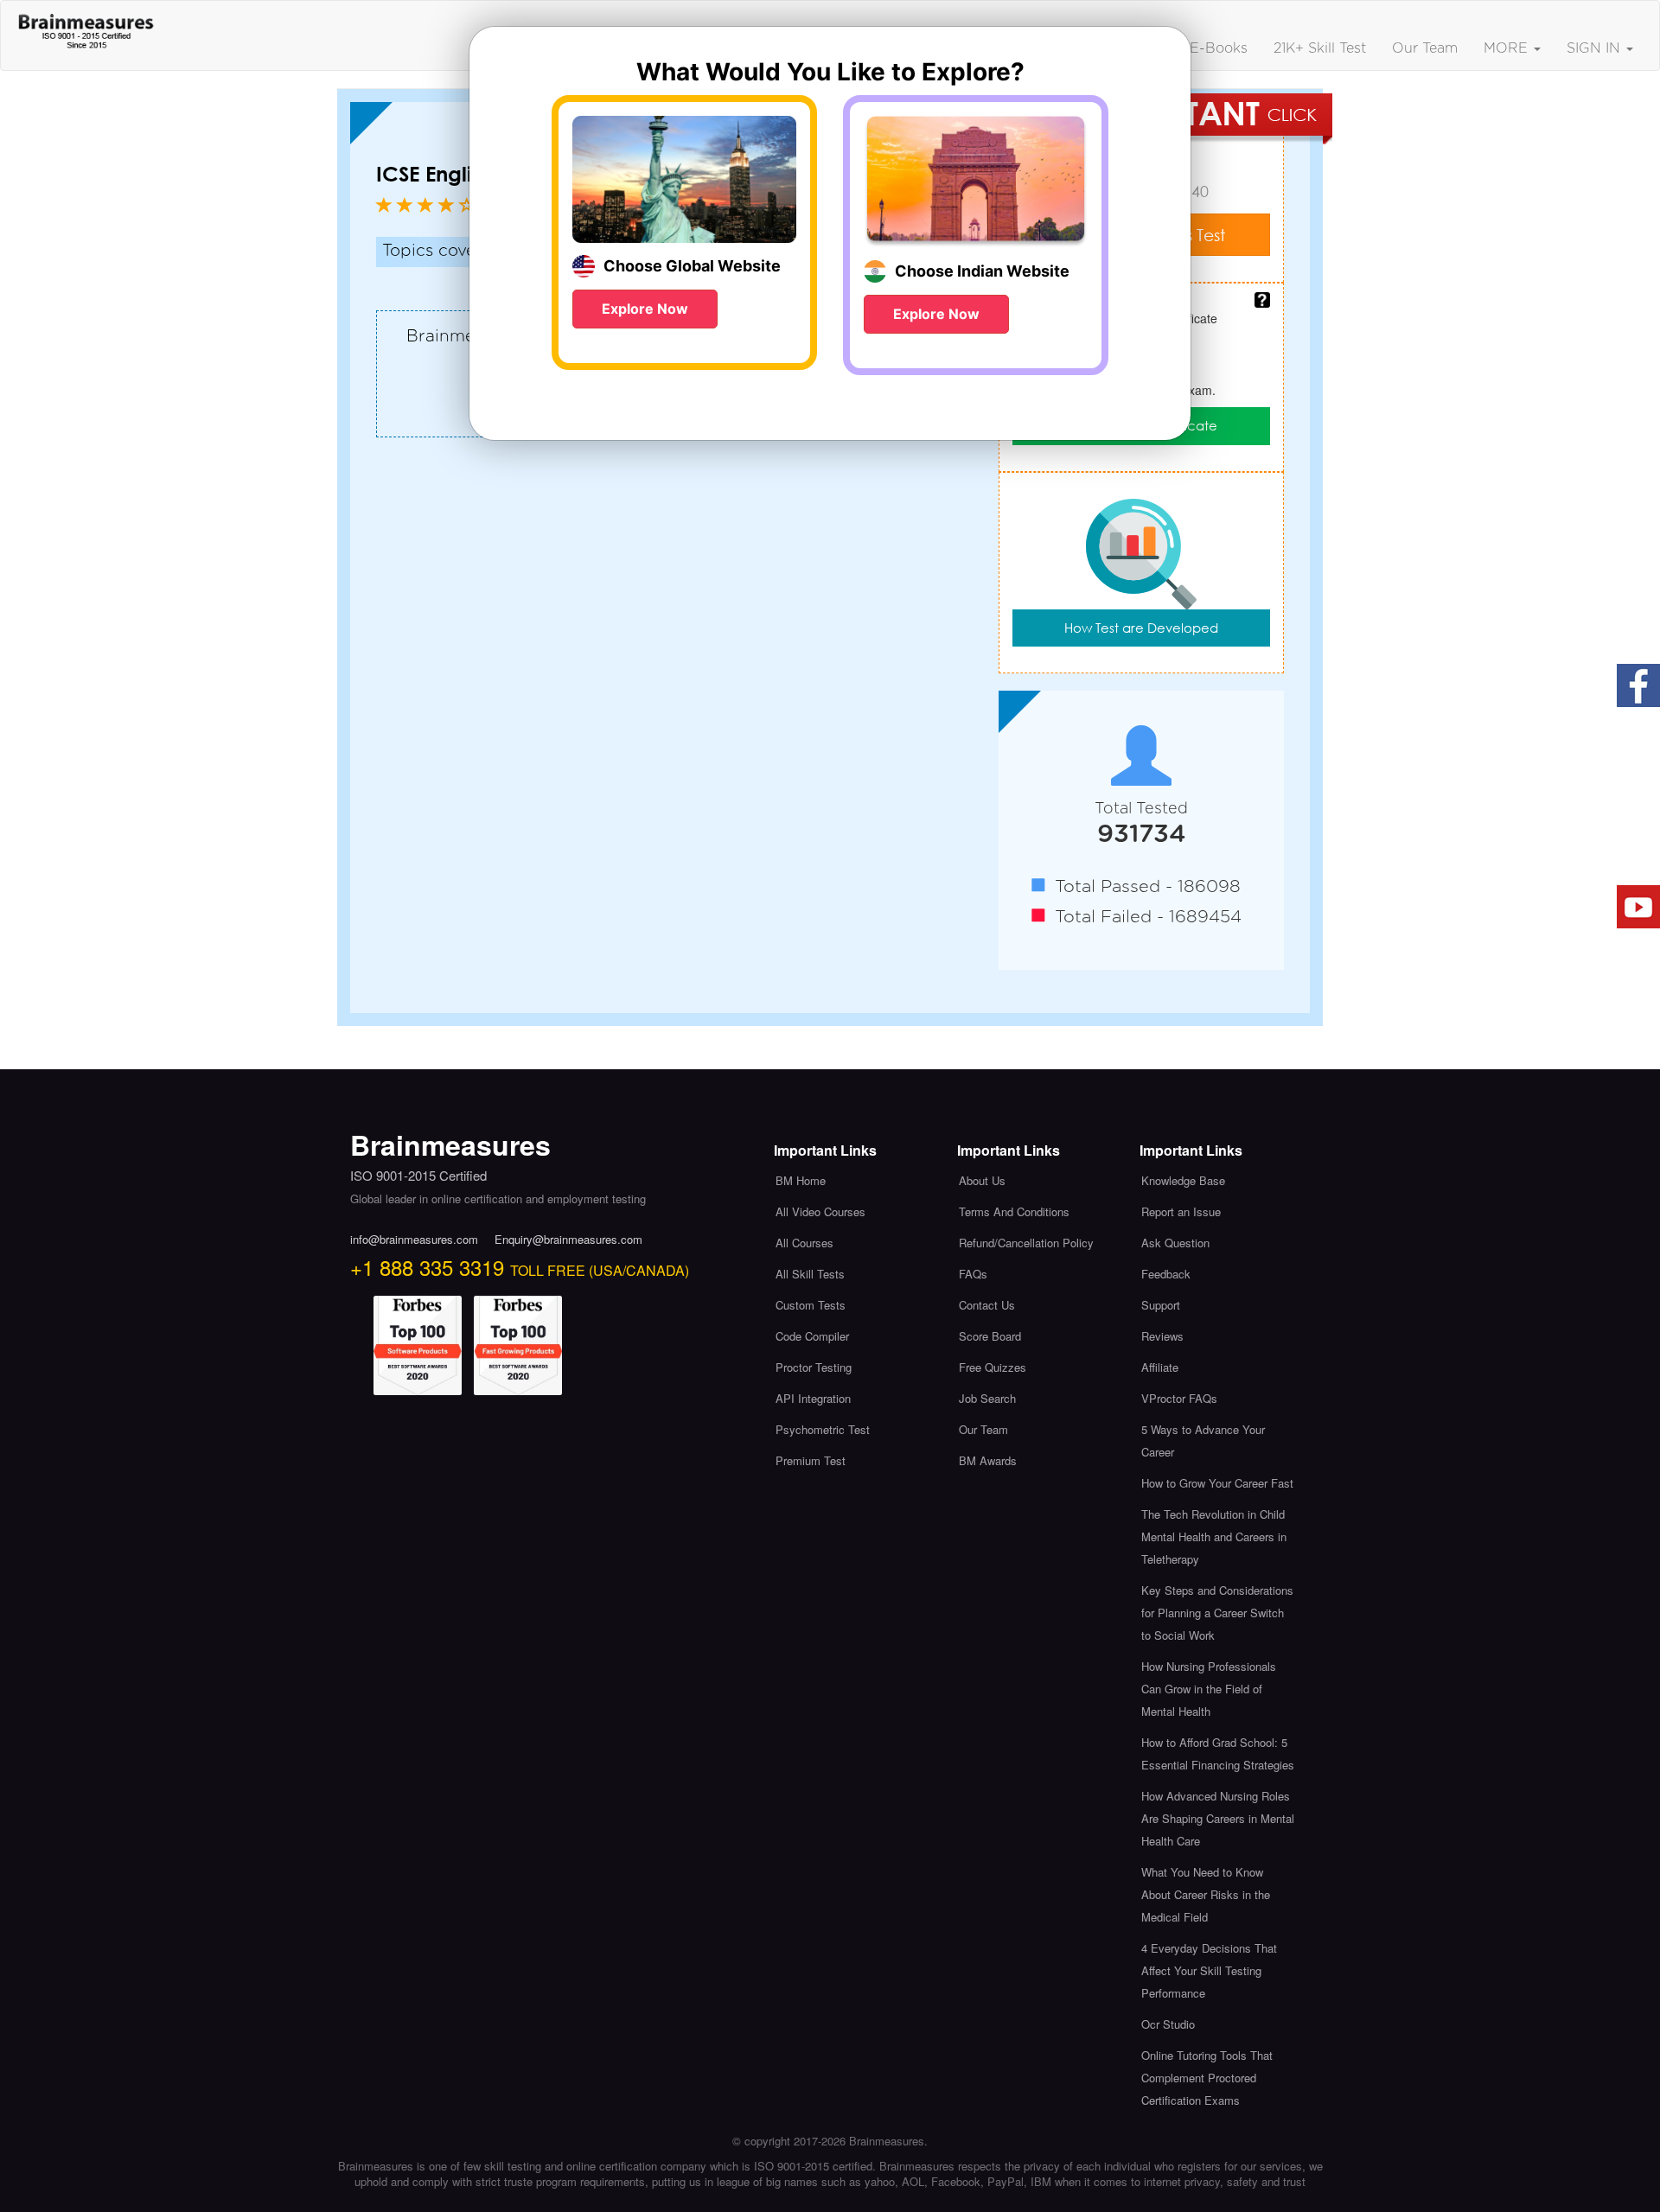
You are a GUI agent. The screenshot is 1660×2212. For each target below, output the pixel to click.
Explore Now (645, 309)
